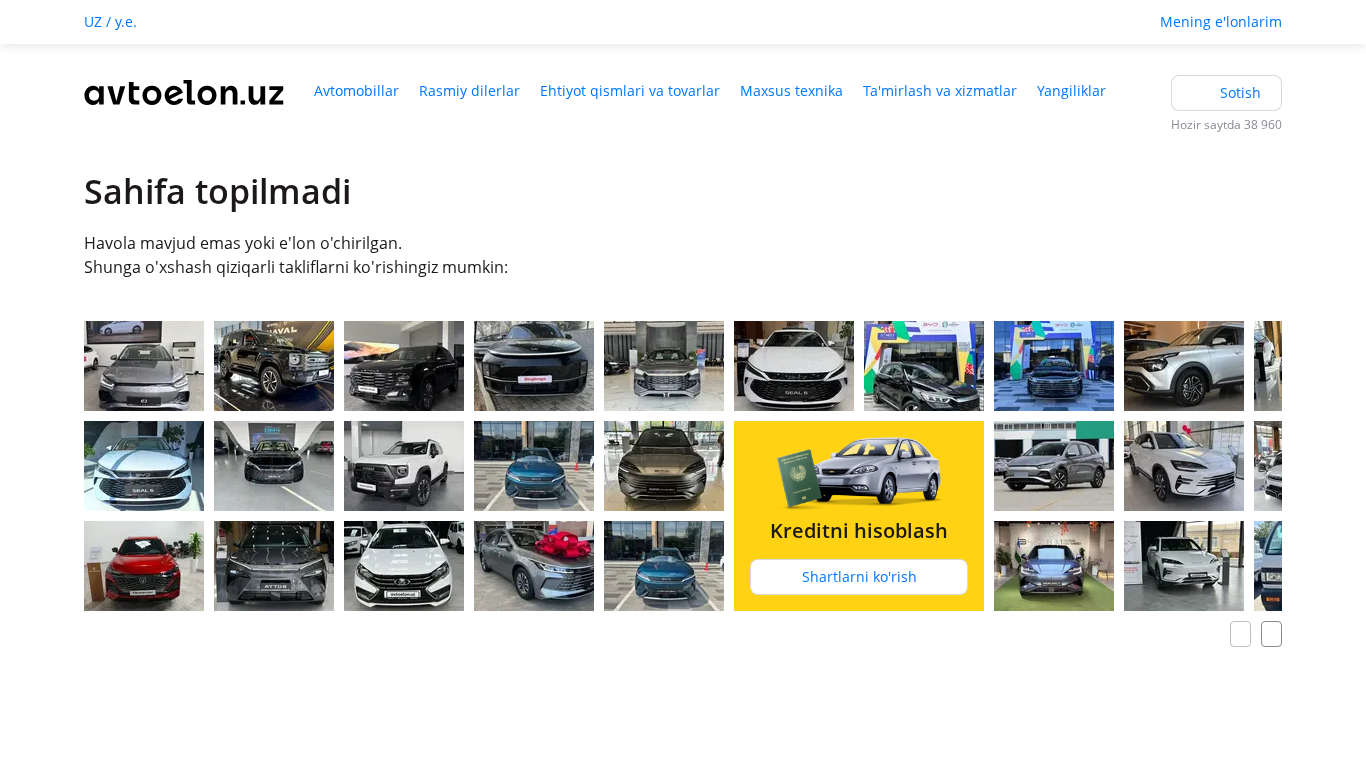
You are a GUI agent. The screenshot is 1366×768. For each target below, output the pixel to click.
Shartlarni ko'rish (859, 576)
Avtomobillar (356, 90)
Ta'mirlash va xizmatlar (940, 90)
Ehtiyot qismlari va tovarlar (630, 90)
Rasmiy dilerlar (469, 90)
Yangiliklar (1071, 90)
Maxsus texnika (791, 90)
